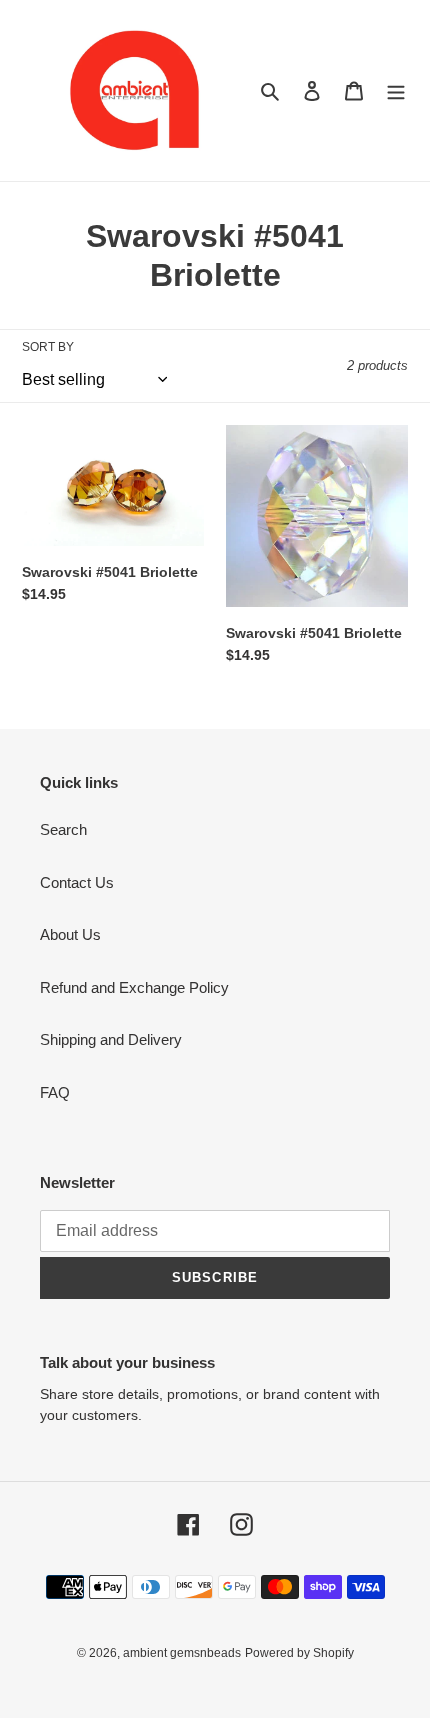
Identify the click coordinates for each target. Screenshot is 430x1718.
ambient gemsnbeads (182, 1653)
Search (63, 829)
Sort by (48, 347)
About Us (70, 934)
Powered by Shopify (299, 1653)
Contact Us (77, 882)
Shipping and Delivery (111, 1039)
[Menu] (396, 90)
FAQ (55, 1092)
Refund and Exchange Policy (134, 987)
